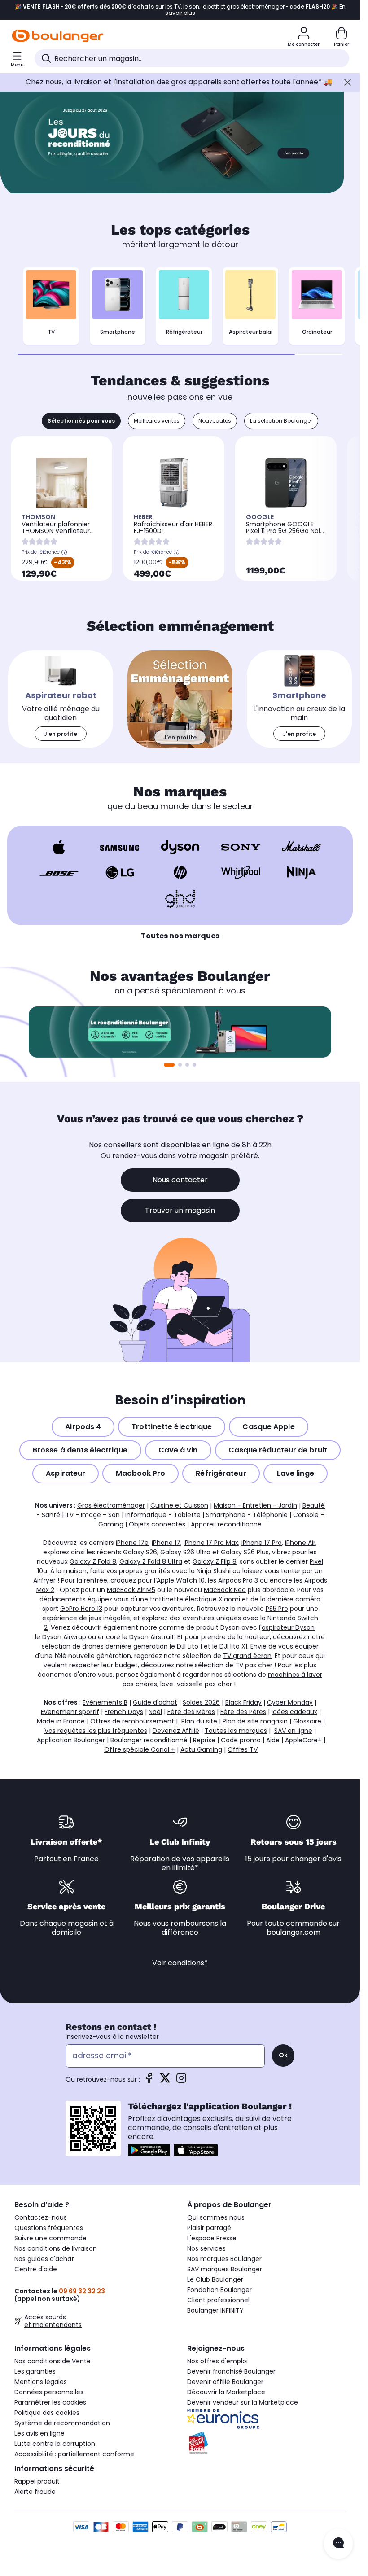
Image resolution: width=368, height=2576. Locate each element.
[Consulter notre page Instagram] (181, 2081)
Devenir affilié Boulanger (225, 2382)
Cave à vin (178, 1450)
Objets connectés (157, 1524)
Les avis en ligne (39, 2433)
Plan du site (199, 1721)
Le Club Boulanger (215, 2279)
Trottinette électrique (172, 1427)
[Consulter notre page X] (165, 2081)
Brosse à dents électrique (80, 1450)
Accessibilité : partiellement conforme (74, 2454)
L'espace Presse (212, 2238)
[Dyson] (180, 847)
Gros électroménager (111, 1505)
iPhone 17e (132, 1543)
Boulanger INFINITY (215, 2310)
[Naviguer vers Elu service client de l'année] (266, 2443)
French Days (124, 1712)
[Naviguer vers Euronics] (266, 2419)
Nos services (206, 2248)
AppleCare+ (303, 1740)
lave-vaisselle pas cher (196, 1684)
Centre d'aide (36, 2269)
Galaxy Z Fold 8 (93, 1561)
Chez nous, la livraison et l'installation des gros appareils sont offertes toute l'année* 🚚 (179, 82)
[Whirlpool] (241, 872)
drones (93, 1646)
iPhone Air (300, 1543)
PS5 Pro (277, 1609)
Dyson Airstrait (152, 1637)
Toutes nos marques (180, 936)
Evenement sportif (70, 1712)
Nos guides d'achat (44, 2259)
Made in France (61, 1721)
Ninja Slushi (214, 1571)
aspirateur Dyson (288, 1627)
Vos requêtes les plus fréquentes (96, 1731)
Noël (155, 1712)
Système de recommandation (62, 2423)
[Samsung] (120, 847)
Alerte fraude (35, 2492)
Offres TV (243, 1749)
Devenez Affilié (176, 1731)
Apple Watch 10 (181, 1580)
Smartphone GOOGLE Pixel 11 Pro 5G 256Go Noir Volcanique (284, 531)
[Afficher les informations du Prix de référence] (64, 552)
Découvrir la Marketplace (226, 2392)
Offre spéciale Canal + (140, 1749)
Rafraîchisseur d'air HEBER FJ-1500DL (173, 527)
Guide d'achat (155, 1702)
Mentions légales (41, 2382)
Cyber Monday (290, 1702)
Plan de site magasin (255, 1721)
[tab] (81, 421)
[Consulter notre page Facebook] (149, 2081)
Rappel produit (37, 2481)
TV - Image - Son (93, 1515)
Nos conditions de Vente (53, 2361)
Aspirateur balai (251, 332)
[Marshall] (301, 847)
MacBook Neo (225, 1590)
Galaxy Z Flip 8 (215, 1561)
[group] (180, 1032)
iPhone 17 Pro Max (211, 1543)
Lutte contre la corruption (55, 2444)
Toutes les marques (236, 1731)
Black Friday (243, 1702)
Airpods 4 (83, 1427)
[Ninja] (301, 872)
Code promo (241, 1740)
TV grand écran (247, 1656)
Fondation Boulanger (219, 2290)
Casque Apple (268, 1427)
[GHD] (180, 899)
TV (51, 332)
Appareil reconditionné (226, 1524)
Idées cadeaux (294, 1712)
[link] (61, 699)
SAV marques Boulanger (225, 2269)
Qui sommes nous (216, 2217)
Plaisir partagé (209, 2228)
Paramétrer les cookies (50, 2402)
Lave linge (296, 1473)
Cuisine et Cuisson (179, 1505)
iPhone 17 (166, 1543)
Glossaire (307, 1721)
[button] (194, 1065)
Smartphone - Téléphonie (247, 1515)
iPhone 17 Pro (262, 1543)
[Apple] (59, 847)
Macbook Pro (140, 1473)
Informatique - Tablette (163, 1515)
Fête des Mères (191, 1712)
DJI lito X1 (233, 1646)
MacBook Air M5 (131, 1590)
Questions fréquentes (49, 2228)
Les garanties (35, 2371)
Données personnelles (49, 2392)
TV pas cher (254, 1665)
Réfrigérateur (184, 332)
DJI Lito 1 (189, 1646)
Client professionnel (218, 2300)
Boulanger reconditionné (149, 1740)
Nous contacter (180, 1180)
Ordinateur (317, 332)
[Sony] (241, 847)
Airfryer (44, 1580)
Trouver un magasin (180, 1210)
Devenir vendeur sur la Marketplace (243, 2402)
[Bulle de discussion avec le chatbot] (338, 2544)
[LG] (120, 872)
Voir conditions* (180, 1963)
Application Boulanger (71, 1740)
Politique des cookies (47, 2413)
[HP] (180, 872)
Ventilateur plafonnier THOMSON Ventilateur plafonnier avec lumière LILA (59, 534)
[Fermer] (348, 82)
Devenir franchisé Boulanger (231, 2371)
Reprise (204, 1740)
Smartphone (118, 332)
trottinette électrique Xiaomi (195, 1599)
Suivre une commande (50, 2238)
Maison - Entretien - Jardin (255, 1505)
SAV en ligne (293, 1731)
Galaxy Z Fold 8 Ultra (151, 1561)
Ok (283, 2055)
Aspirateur (66, 1473)
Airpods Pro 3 (238, 1580)
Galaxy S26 (140, 1552)
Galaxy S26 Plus (245, 1552)
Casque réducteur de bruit (278, 1450)
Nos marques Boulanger (224, 2259)
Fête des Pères (243, 1712)
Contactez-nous (41, 2217)
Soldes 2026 (201, 1702)
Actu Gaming (201, 1749)
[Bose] (59, 872)
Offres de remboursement (132, 1721)
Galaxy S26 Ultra (185, 1552)
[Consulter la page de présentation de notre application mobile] (149, 2150)
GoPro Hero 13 (81, 1609)
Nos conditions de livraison (56, 2248)
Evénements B (105, 1702)
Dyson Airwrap (64, 1637)
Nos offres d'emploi (217, 2361)
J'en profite (308, 171)
